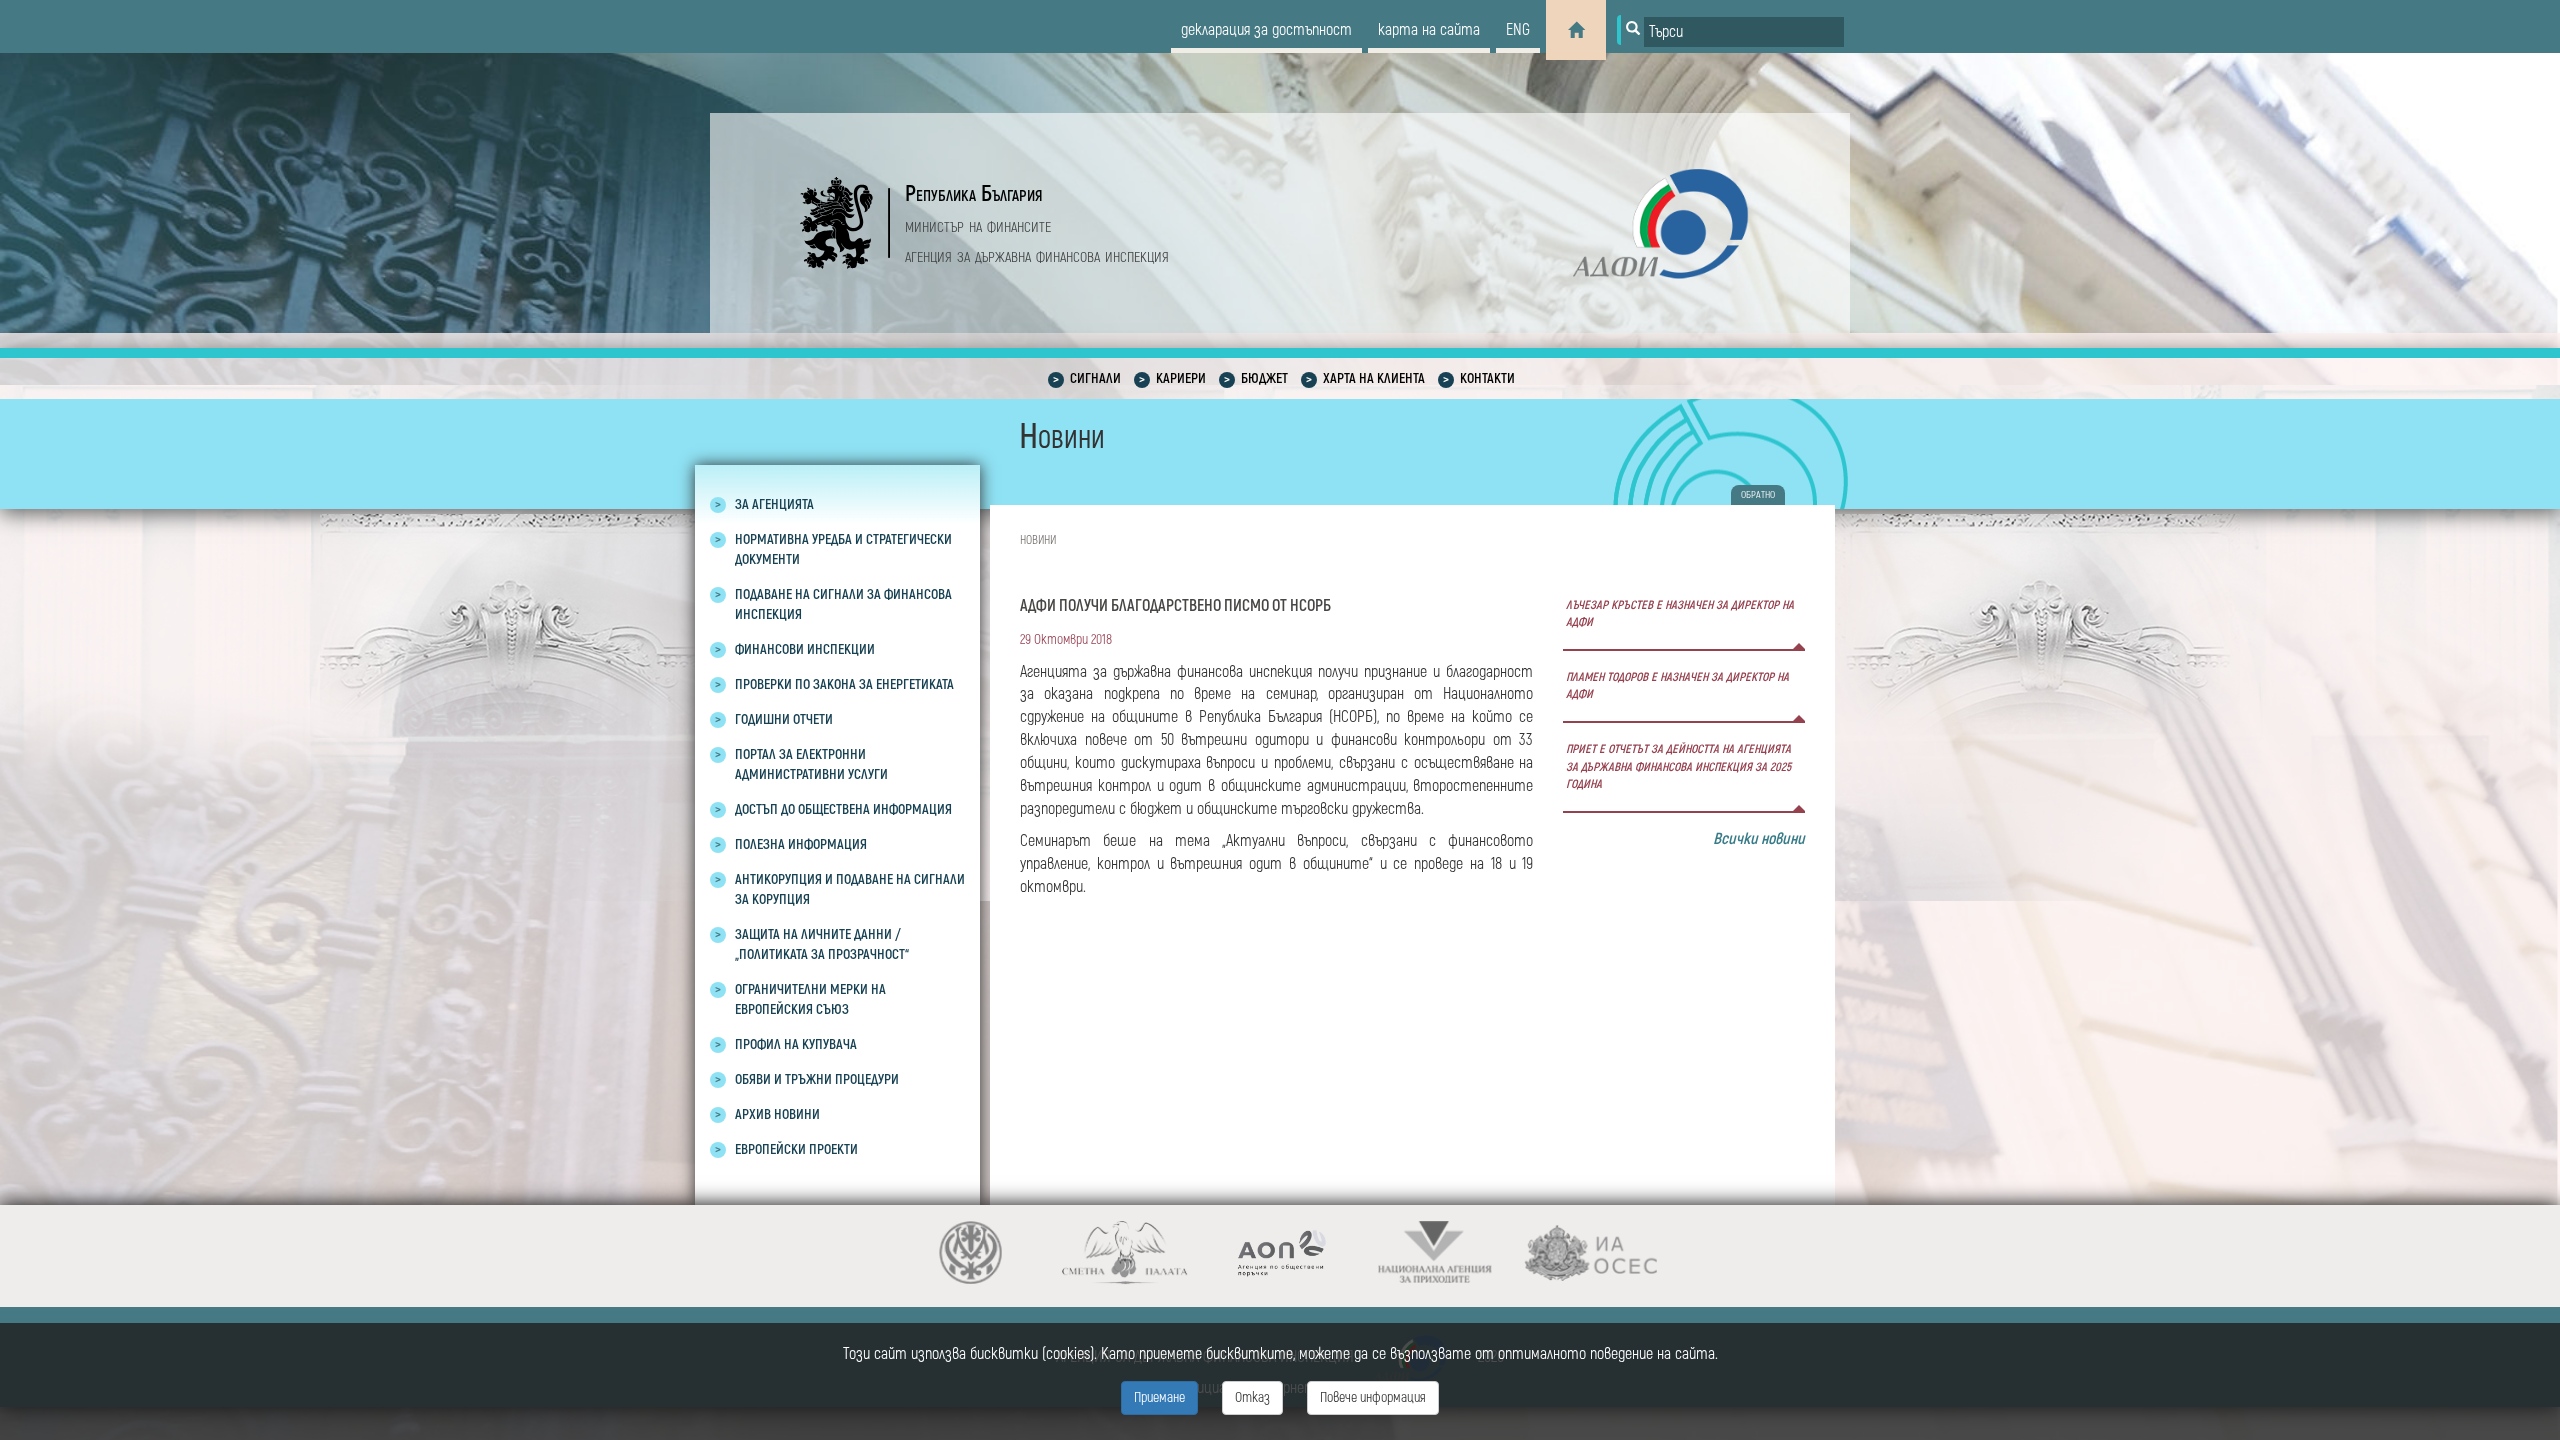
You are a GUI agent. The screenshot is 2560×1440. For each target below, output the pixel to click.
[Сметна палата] (1125, 1252)
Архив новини (777, 1114)
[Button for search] (1631, 30)
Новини (1038, 540)
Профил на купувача (796, 1044)
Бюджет (1264, 378)
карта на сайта (1429, 30)
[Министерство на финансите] (970, 1252)
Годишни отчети (784, 719)
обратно (1758, 495)
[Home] (1576, 30)
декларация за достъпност (1266, 30)
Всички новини (1759, 839)
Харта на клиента (1374, 378)
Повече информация (1373, 1397)
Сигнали (1095, 378)
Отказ (1252, 1397)
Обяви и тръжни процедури (817, 1079)
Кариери (1181, 378)
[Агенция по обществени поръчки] (1280, 1252)
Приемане (1159, 1397)
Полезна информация (801, 844)
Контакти (1487, 378)
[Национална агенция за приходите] (1435, 1252)
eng (1518, 30)
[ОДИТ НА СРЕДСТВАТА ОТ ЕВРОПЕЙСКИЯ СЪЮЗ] (1590, 1252)
